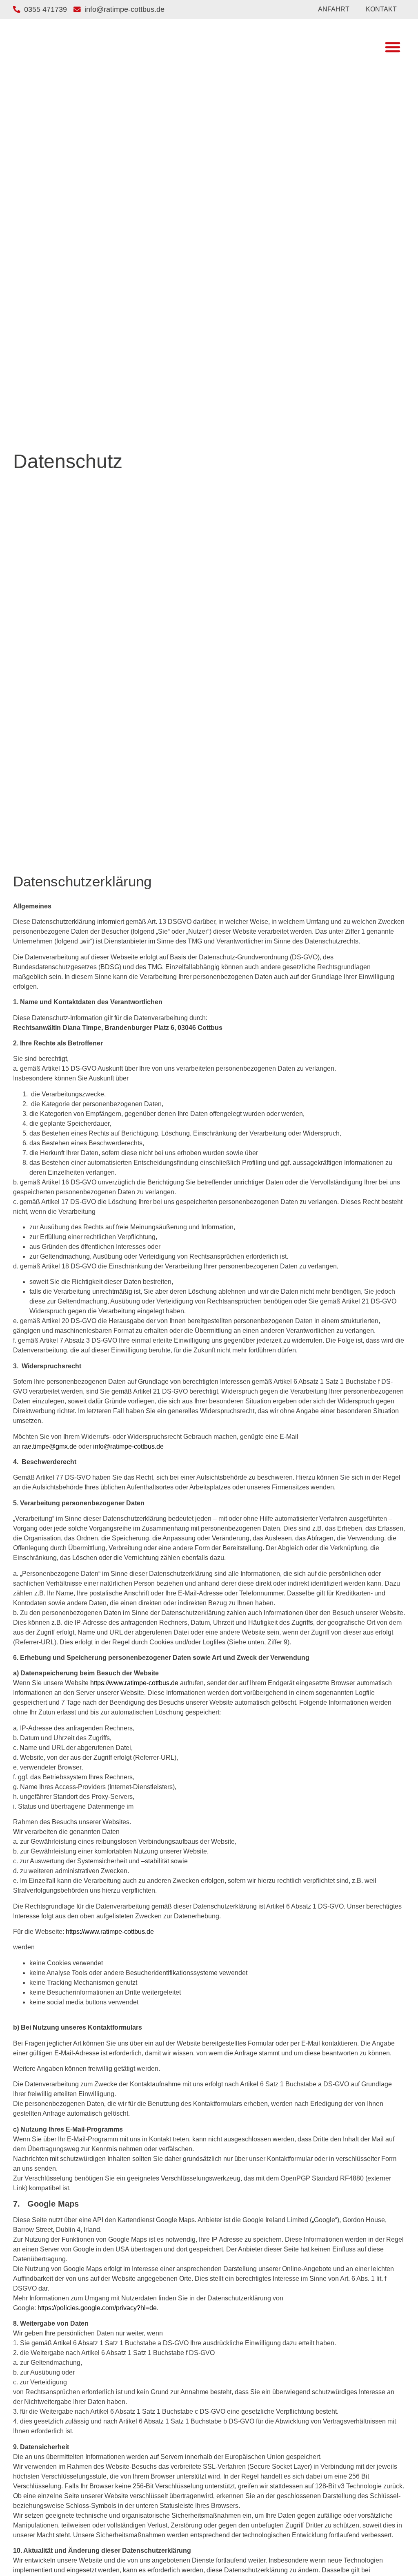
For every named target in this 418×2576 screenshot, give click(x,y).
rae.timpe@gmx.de (49, 1446)
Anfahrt (334, 9)
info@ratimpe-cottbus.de (128, 1446)
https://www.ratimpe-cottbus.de (134, 1683)
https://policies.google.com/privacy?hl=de (97, 2308)
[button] (393, 47)
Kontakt (381, 9)
